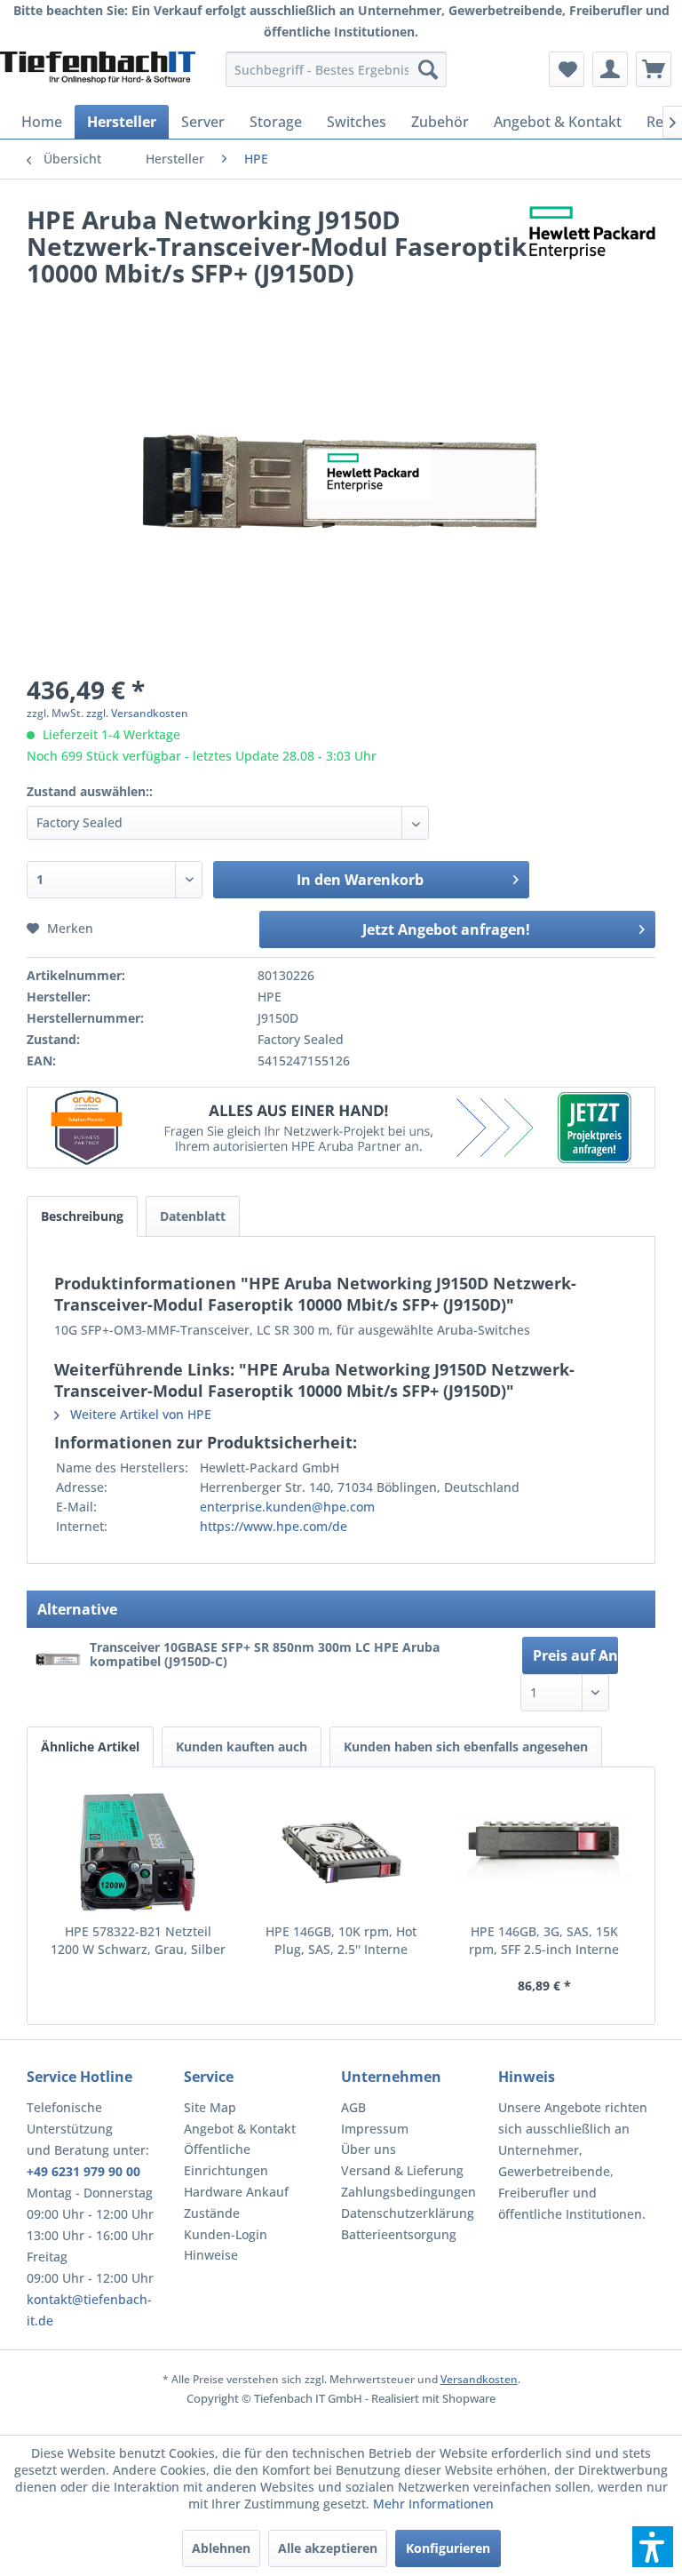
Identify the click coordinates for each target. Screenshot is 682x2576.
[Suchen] (428, 69)
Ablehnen (221, 2548)
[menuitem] (337, 69)
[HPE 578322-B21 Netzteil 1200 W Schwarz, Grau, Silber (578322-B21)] (138, 1852)
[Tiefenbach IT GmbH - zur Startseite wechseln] (98, 74)
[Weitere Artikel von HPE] (592, 237)
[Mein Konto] (610, 69)
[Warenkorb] (654, 69)
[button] (653, 2547)
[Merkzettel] (567, 69)
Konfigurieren (448, 2548)
